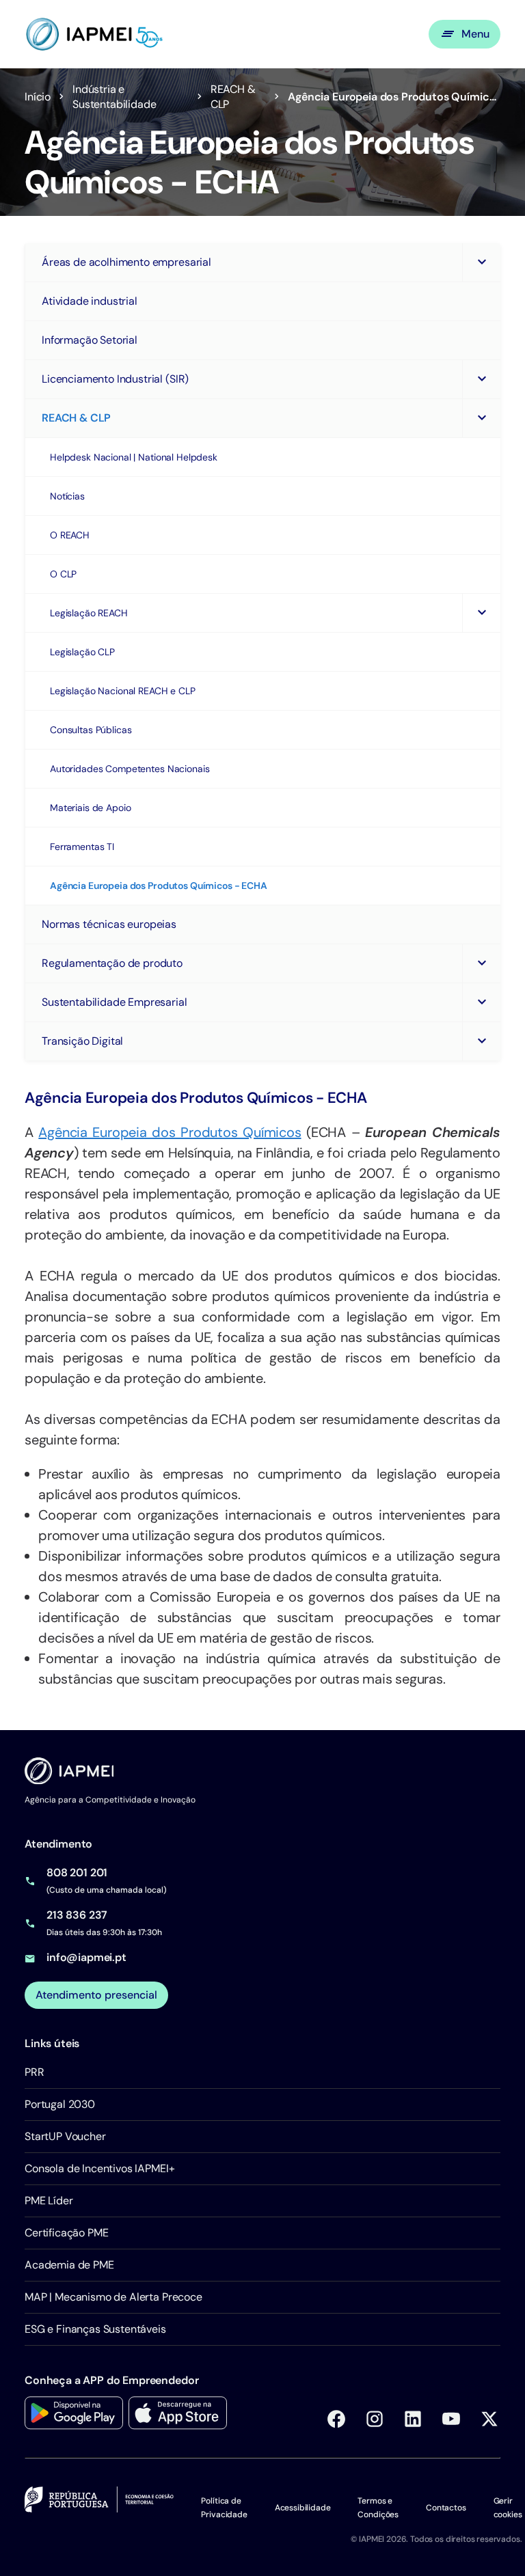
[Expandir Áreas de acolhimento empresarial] (481, 262)
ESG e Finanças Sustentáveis (95, 2329)
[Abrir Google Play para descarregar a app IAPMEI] (74, 2413)
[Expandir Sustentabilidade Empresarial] (481, 1002)
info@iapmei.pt (86, 1957)
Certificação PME (66, 2233)
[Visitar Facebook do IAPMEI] (336, 2419)
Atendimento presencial (96, 1995)
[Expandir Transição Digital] (481, 1041)
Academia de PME (69, 2265)
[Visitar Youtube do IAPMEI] (451, 2419)
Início (38, 97)
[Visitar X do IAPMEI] (489, 2419)
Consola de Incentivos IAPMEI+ (99, 2168)
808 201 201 (77, 1873)
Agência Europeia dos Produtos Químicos (170, 1132)
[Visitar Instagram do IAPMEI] (375, 2419)
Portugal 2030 (60, 2104)
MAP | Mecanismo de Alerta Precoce (113, 2297)
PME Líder (49, 2201)
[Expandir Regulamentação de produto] (481, 963)
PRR (35, 2072)
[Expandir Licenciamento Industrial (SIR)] (481, 379)
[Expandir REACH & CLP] (481, 418)
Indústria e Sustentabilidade (114, 97)
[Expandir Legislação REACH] (481, 613)
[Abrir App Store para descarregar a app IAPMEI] (178, 2413)
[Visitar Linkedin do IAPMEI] (413, 2419)
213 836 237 (77, 1915)
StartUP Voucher (65, 2136)
